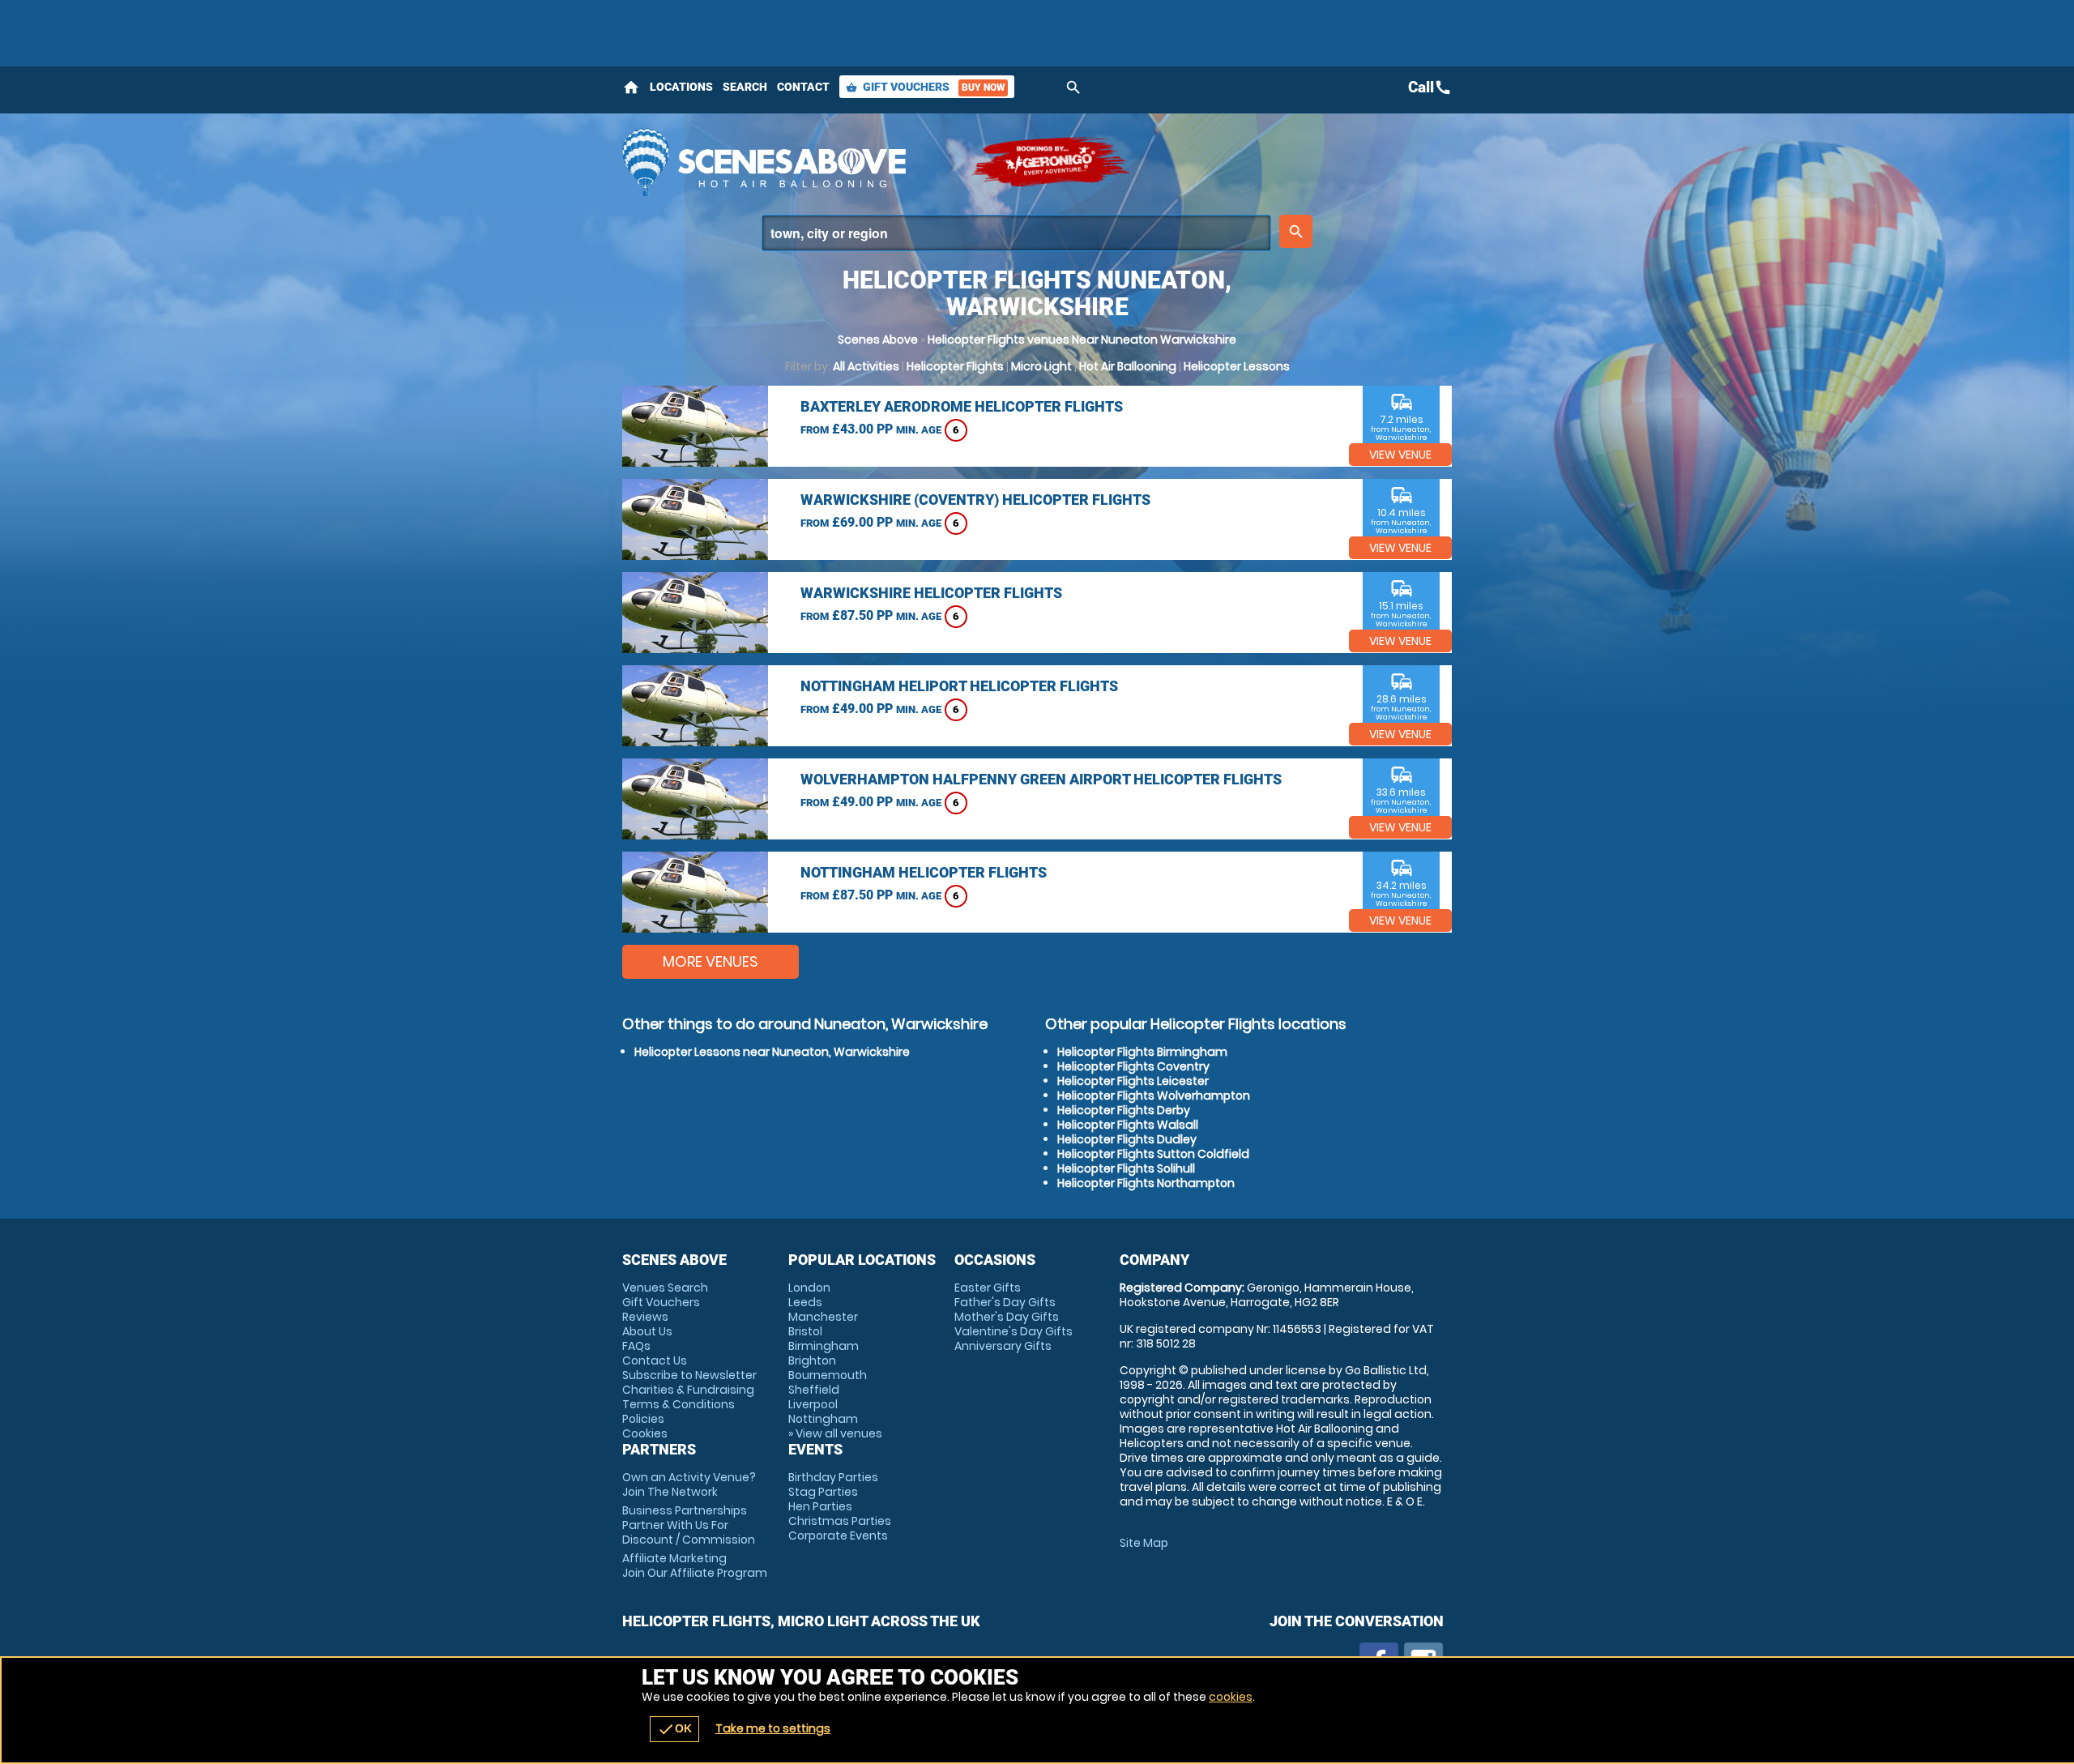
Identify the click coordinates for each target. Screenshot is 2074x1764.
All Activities (866, 366)
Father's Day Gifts (1005, 1302)
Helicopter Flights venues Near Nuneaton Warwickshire (1082, 340)
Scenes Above (878, 340)
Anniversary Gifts (1003, 1346)
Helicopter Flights (955, 366)
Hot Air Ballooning (1128, 366)
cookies (1231, 1697)
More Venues (711, 961)
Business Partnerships (689, 1525)
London (809, 1288)
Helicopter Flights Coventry (1133, 1066)
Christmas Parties (840, 1521)
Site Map (1144, 1543)
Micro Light (1041, 366)
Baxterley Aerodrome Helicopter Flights (962, 406)
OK (674, 1729)
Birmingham (824, 1346)
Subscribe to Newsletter (689, 1375)
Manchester (823, 1317)
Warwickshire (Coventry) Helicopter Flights (975, 500)
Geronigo (1052, 162)
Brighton (812, 1360)
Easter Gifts (988, 1288)
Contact (803, 87)
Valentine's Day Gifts (1014, 1331)
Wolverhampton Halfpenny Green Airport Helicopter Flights (1041, 779)
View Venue (1400, 455)
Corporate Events (838, 1535)
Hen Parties (820, 1506)
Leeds (805, 1302)
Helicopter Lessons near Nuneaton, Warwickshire (772, 1052)
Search (745, 87)
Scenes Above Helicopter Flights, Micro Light (788, 162)
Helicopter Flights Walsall (1128, 1125)
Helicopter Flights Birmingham (1142, 1052)
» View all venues (835, 1433)
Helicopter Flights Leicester (1133, 1081)
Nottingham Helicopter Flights (924, 872)
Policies (643, 1419)
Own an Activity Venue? (689, 1484)
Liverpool (813, 1404)
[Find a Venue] (1016, 233)
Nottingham (823, 1419)
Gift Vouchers (925, 87)
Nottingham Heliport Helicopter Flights (959, 686)
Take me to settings (773, 1728)
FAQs (636, 1346)
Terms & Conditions (679, 1404)
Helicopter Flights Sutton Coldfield (1153, 1154)
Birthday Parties (833, 1477)
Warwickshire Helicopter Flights (931, 593)
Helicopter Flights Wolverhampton (1154, 1096)
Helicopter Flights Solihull (1126, 1168)
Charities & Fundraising (688, 1390)
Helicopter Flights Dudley (1127, 1139)
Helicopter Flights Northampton (1146, 1183)
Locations (681, 87)
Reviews (645, 1317)
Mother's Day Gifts (1007, 1317)
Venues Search (665, 1288)
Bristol (805, 1331)
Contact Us (655, 1360)
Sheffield (814, 1390)
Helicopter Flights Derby (1124, 1110)
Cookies (645, 1433)
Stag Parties (823, 1492)
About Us (647, 1331)
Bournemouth (828, 1375)
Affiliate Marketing (695, 1565)
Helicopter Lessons (1237, 366)
